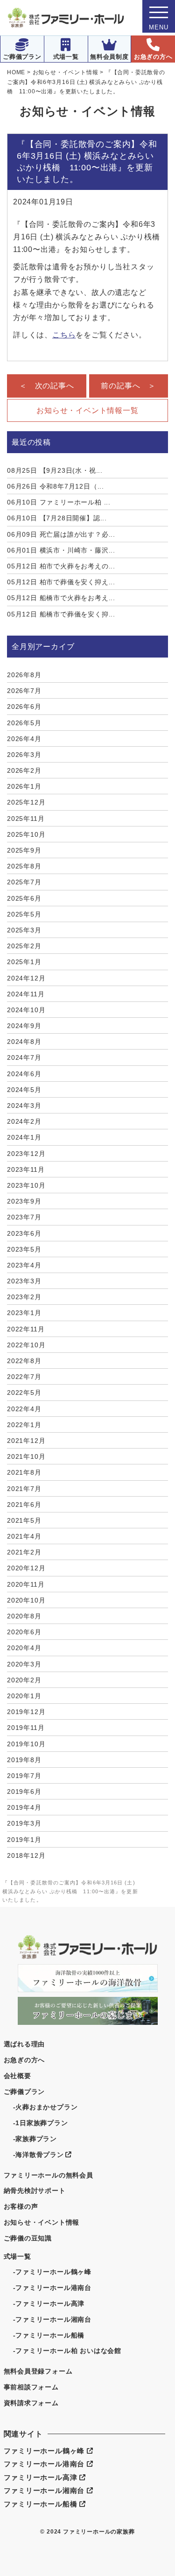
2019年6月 (24, 1792)
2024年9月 (24, 1026)
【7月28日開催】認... (57, 518)
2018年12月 (26, 1855)
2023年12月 (26, 1154)
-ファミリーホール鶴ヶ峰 (52, 2272)
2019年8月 (24, 1760)
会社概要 (17, 2076)
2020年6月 (24, 1632)
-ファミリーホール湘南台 (52, 2319)
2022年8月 (24, 1361)
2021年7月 (24, 1489)
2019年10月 (26, 1744)
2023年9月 (24, 1201)
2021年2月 (24, 1552)
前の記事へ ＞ (128, 386)
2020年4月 (24, 1648)
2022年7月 (24, 1377)
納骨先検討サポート (35, 2191)
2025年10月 (26, 834)
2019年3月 (24, 1823)
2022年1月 (24, 1425)
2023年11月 (26, 1169)
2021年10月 (26, 1456)
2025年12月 (26, 802)
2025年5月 (24, 914)
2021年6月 (24, 1505)
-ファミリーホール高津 (49, 2303)
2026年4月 (24, 739)
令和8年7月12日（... (56, 486)
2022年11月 (26, 1329)
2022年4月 (24, 1409)
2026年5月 (24, 723)
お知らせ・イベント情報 (42, 2222)
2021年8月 (24, 1472)
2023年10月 (26, 1185)
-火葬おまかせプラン (45, 2107)
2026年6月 (24, 707)
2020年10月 (26, 1600)
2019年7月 (24, 1776)
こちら (64, 335)
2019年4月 (24, 1807)
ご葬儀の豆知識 (28, 2238)
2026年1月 (24, 786)
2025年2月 (24, 946)
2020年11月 (26, 1584)
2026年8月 (24, 675)
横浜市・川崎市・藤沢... (61, 550)
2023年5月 (24, 1249)
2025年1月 (24, 962)
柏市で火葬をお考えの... (61, 566)
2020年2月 (24, 1680)
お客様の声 (21, 2206)
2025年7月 (24, 882)
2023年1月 (24, 1313)
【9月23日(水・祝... (55, 470)
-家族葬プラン (35, 2139)
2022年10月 (26, 1345)
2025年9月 (24, 850)
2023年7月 (24, 1217)
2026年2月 (24, 770)
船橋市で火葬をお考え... (61, 598)
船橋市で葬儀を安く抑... (61, 614)
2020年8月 (24, 1616)
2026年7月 (24, 691)
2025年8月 (24, 866)
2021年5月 (24, 1520)
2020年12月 (26, 1568)
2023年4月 (24, 1265)
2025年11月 (26, 819)
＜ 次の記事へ (47, 386)
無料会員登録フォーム (38, 2371)
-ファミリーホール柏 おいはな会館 (67, 2351)
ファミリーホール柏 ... (59, 502)
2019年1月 (24, 1840)
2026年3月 (24, 755)
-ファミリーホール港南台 (52, 2288)
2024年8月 (24, 1042)
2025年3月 (24, 930)
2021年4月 (24, 1536)
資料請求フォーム (31, 2403)
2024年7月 (24, 1057)
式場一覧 (66, 57)
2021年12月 (26, 1441)
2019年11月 (26, 1728)
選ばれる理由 (24, 2044)
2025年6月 (24, 898)
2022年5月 (24, 1393)
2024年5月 (24, 1090)
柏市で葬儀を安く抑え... (61, 582)
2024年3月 (24, 1106)
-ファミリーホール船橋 (49, 2335)
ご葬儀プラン (22, 57)
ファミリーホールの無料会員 (49, 2175)
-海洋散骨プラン (38, 2155)
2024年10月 (26, 1010)
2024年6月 (24, 1074)
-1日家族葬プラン (41, 2123)
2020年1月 (24, 1696)
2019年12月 (26, 1712)
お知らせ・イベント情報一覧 (87, 410)
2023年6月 (24, 1233)
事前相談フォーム (31, 2387)
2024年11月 (26, 994)
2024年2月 (24, 1121)
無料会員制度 (109, 57)
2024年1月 (24, 1137)
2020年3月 (24, 1664)
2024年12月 (26, 978)
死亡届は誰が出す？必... (61, 534)
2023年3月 (24, 1281)
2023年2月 (24, 1297)
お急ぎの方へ (153, 57)
